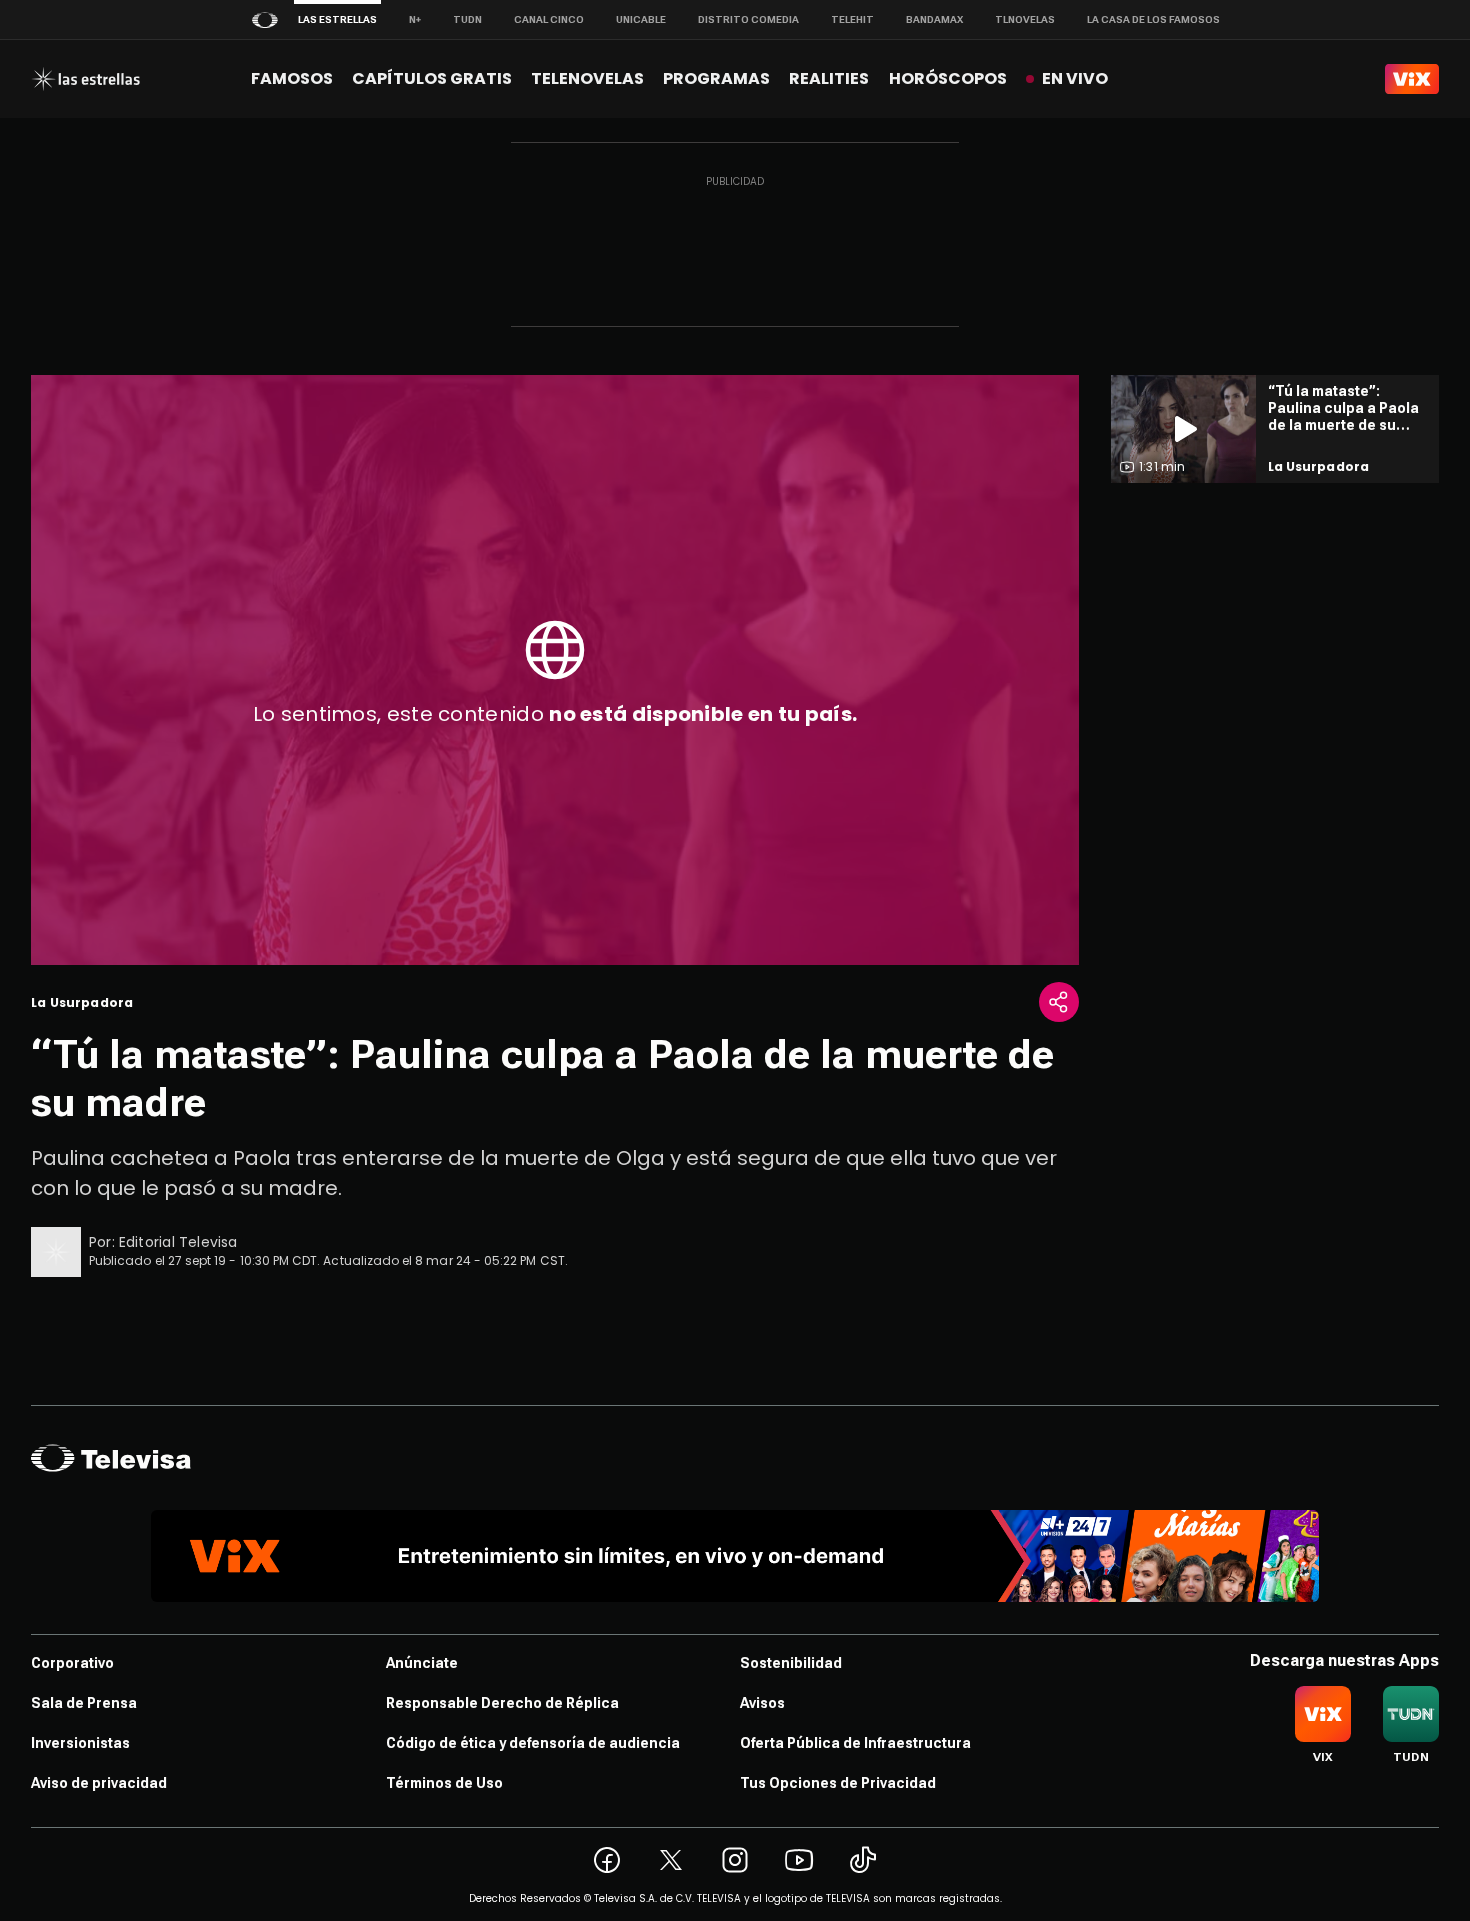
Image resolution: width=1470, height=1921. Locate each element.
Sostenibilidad (791, 1663)
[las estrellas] (85, 79)
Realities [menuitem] (829, 78)
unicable (641, 19)
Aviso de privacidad (99, 1783)
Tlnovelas (1025, 19)
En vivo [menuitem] (1075, 78)
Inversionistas (80, 1743)
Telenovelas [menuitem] (587, 78)
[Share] (1059, 1002)
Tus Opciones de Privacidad (838, 1783)
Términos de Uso (444, 1783)
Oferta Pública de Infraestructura (855, 1743)
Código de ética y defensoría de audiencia (533, 1743)
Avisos (762, 1703)
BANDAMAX (934, 19)
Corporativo (72, 1663)
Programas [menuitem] (716, 78)
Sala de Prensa (84, 1703)
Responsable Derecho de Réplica (502, 1703)
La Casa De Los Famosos (1153, 19)
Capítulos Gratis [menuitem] (432, 78)
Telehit (852, 19)
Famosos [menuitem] (292, 78)
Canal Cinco (549, 19)
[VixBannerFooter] (735, 1556)
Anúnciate (422, 1663)
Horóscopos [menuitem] (948, 78)
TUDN (467, 19)
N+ (415, 19)
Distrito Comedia (748, 19)
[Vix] (1412, 79)
